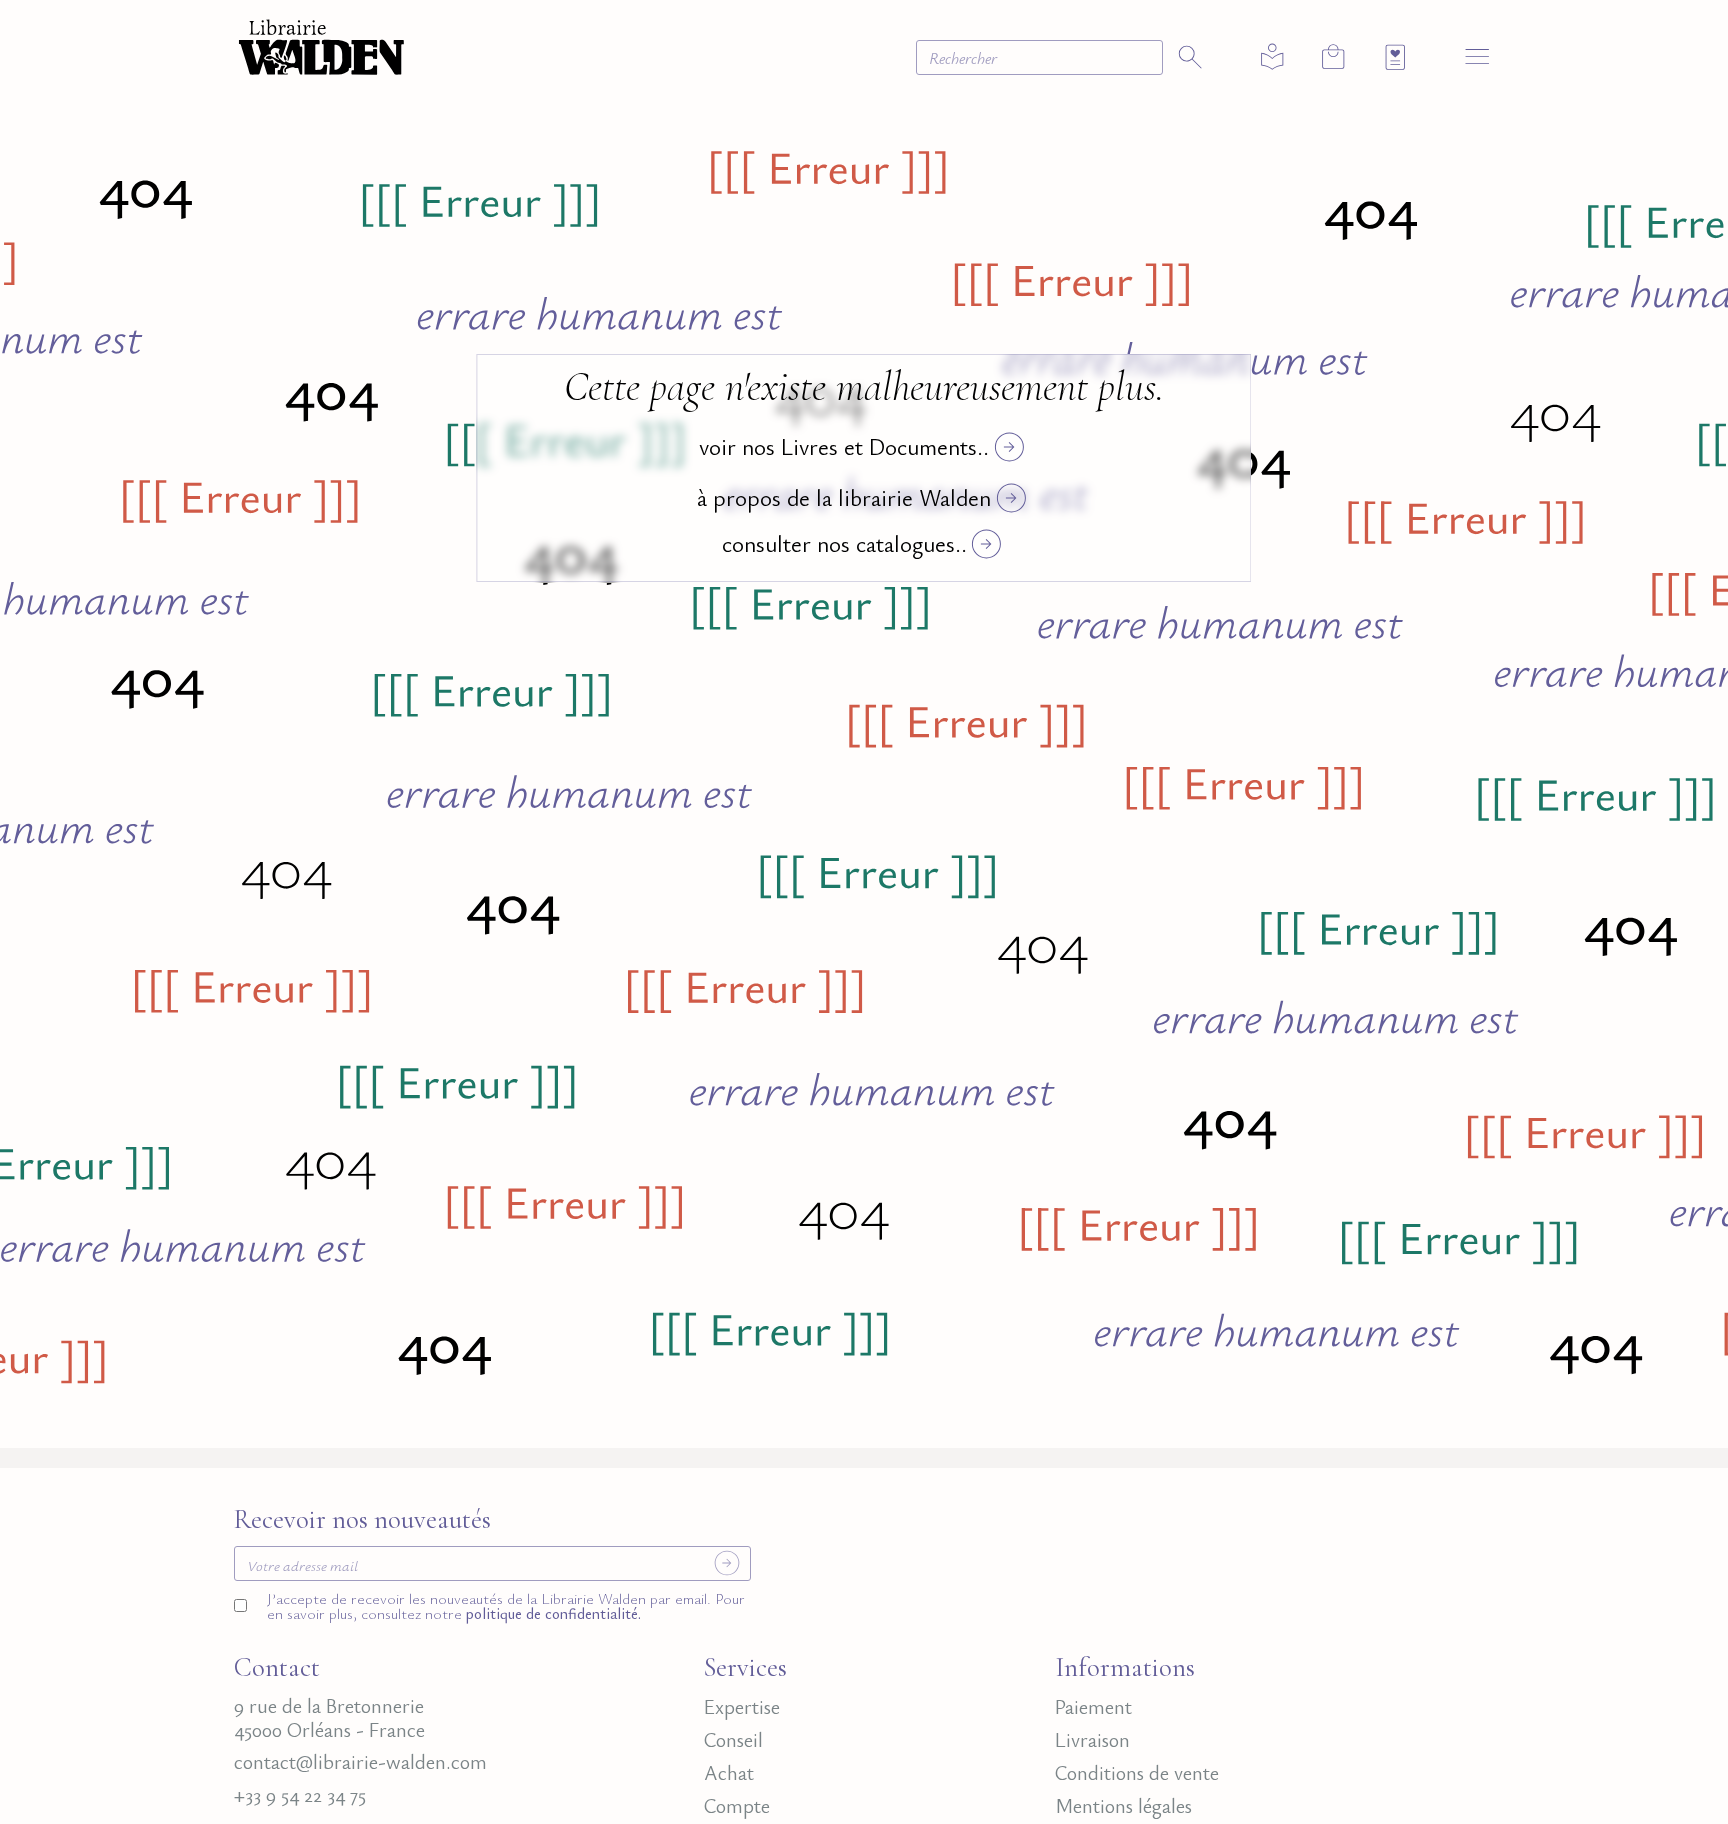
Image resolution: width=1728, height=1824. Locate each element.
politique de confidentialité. (551, 1613)
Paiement (1093, 1707)
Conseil (733, 1740)
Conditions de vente (1137, 1773)
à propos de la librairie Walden (844, 497)
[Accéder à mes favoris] (1395, 57)
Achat (729, 1773)
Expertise (742, 1707)
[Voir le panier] (1333, 56)
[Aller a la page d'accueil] (321, 44)
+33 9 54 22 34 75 (300, 1795)
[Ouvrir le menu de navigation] (1477, 55)
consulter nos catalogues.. (844, 543)
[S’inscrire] (727, 1563)
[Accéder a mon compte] (1272, 57)
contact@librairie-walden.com (360, 1762)
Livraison (1092, 1740)
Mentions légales (1123, 1806)
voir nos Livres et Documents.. (844, 446)
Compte (737, 1806)
